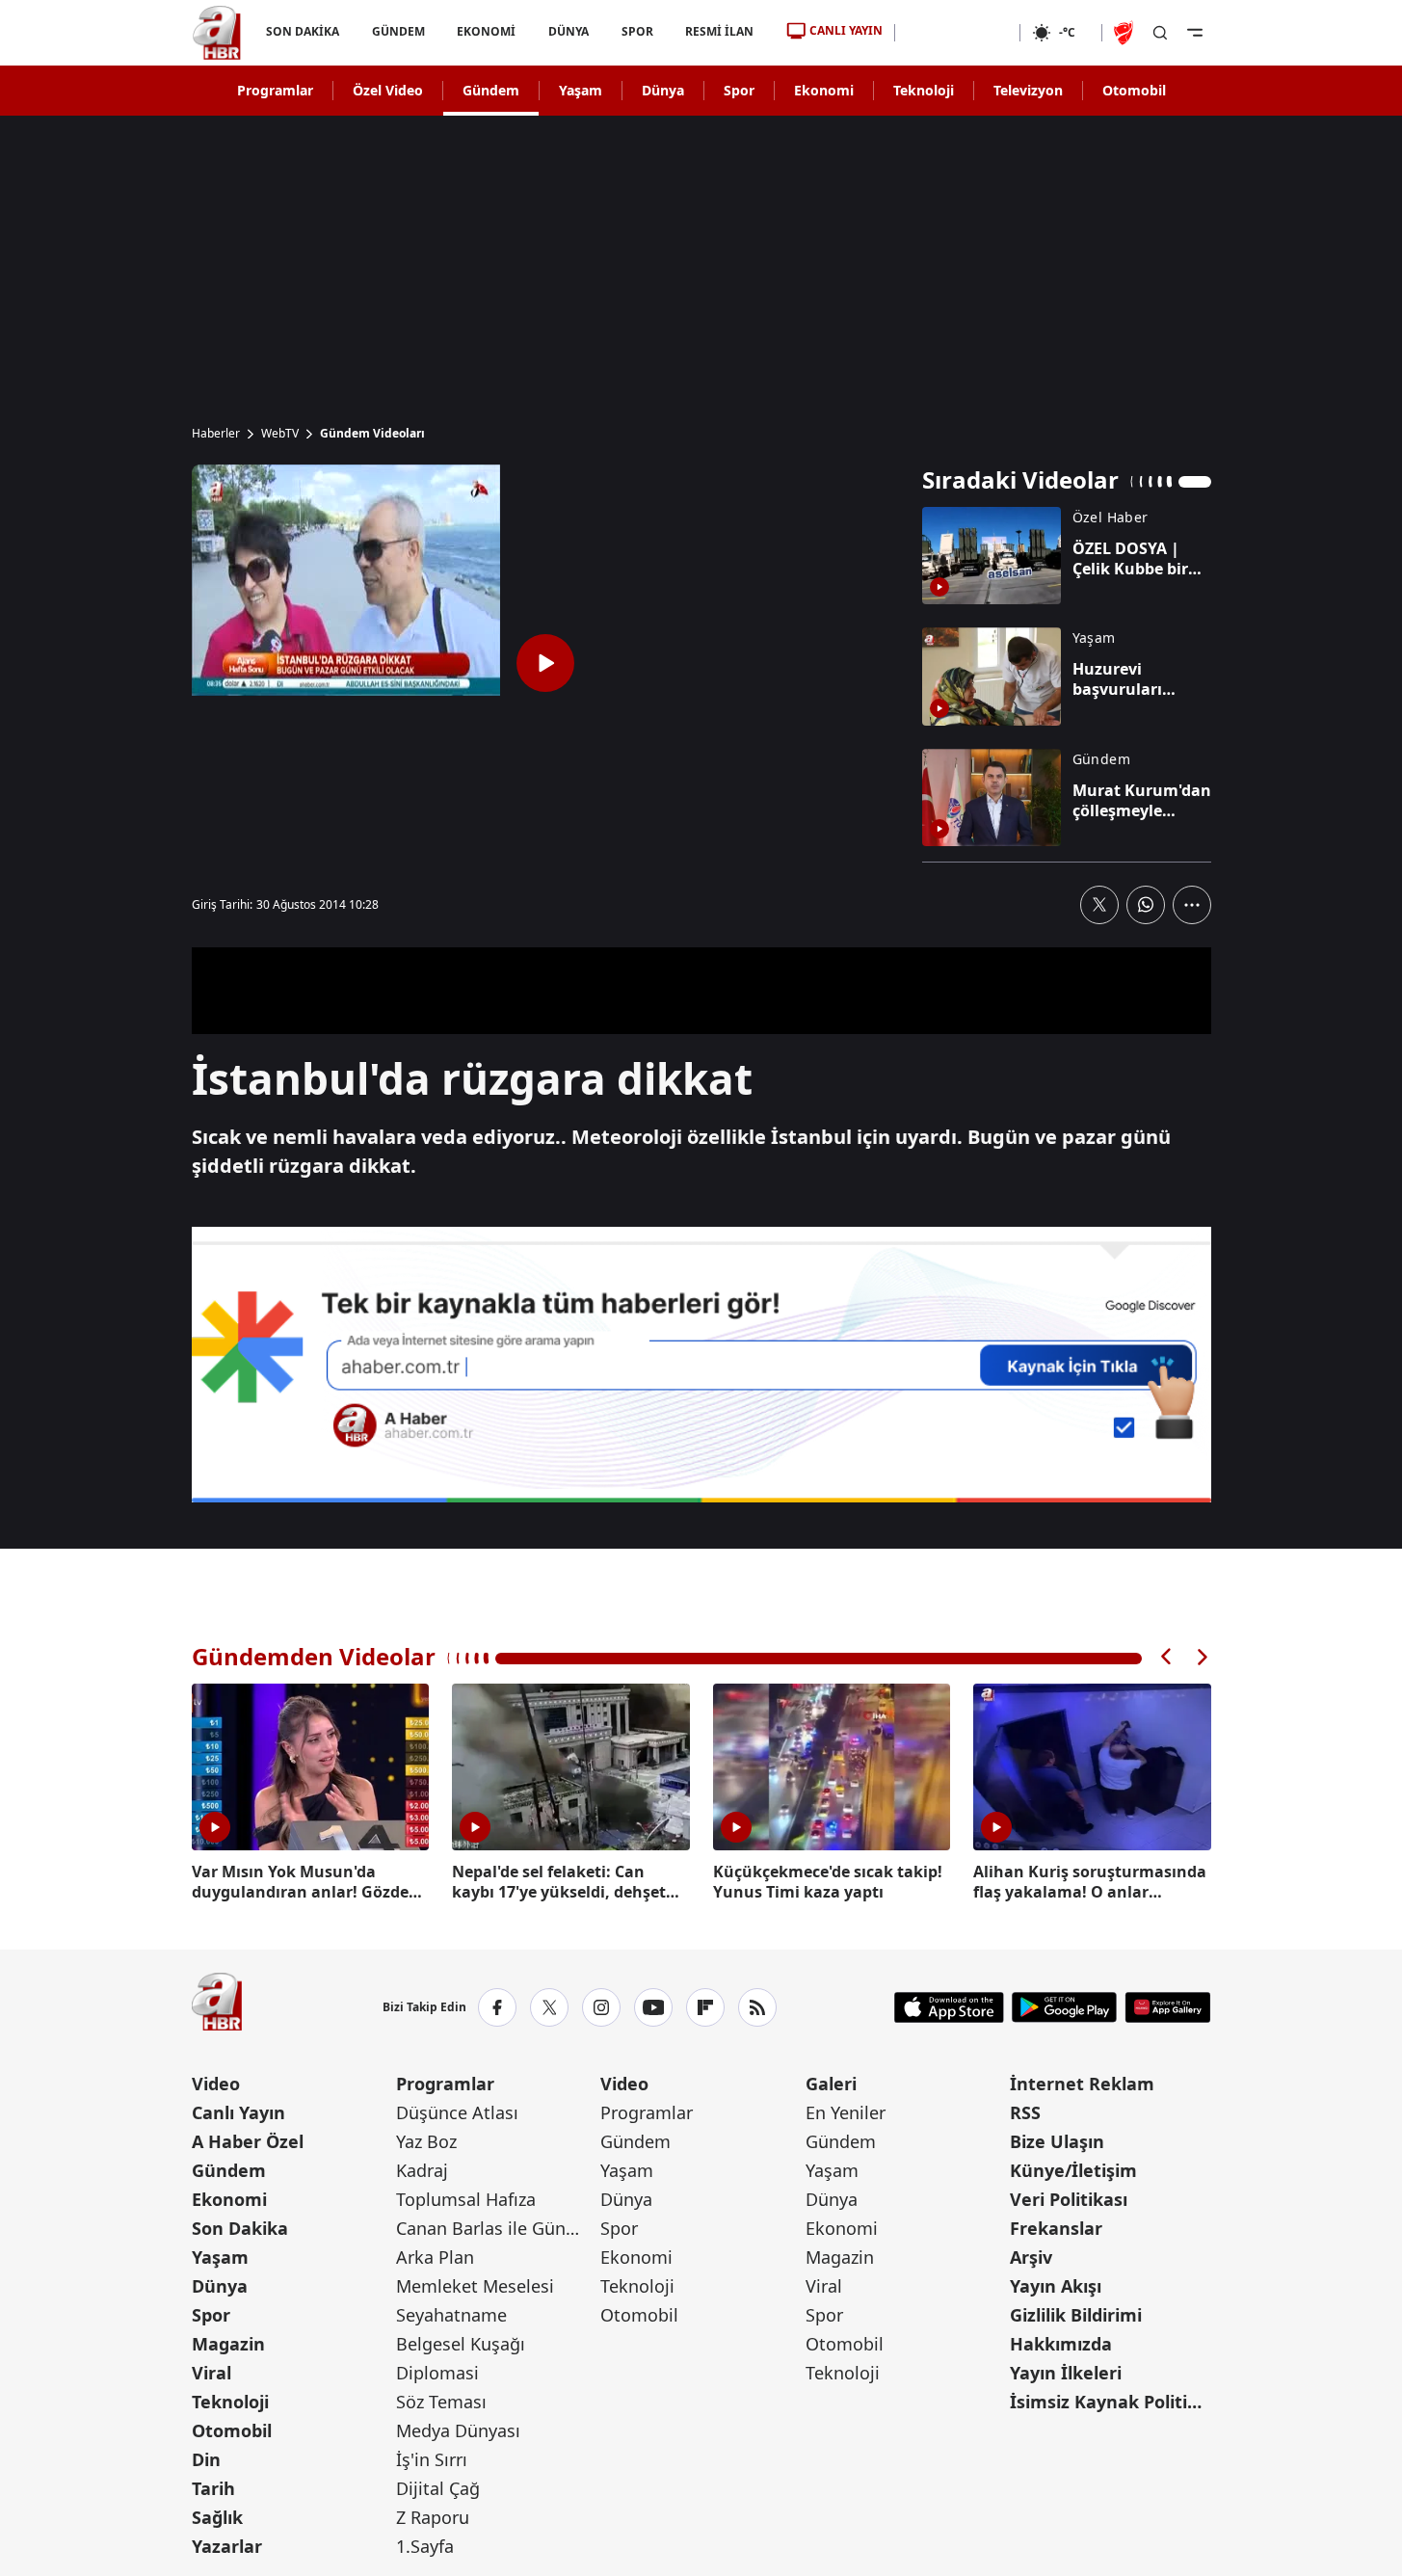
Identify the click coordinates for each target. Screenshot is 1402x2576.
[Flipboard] (705, 2007)
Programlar (275, 90)
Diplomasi (437, 2373)
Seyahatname (451, 2315)
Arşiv (1031, 2257)
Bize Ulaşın (1057, 2141)
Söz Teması (441, 2402)
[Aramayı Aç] (1160, 33)
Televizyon (1028, 90)
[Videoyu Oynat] (545, 663)
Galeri (831, 2084)
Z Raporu (433, 2517)
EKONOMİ (486, 31)
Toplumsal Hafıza (466, 2199)
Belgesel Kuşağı (461, 2344)
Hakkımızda (1061, 2344)
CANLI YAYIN (846, 30)
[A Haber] (217, 33)
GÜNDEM (397, 31)
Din (206, 2459)
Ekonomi (824, 90)
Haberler (216, 434)
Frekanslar (1056, 2228)
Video (216, 2084)
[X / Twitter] (549, 2007)
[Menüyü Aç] (1195, 33)
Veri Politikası (1069, 2199)
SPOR (636, 31)
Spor (739, 90)
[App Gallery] (1167, 2007)
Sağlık (217, 2517)
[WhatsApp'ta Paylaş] (1146, 905)
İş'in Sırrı (432, 2459)
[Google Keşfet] (701, 1365)
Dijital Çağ (438, 2488)
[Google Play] (1064, 2007)
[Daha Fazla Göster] (1192, 905)
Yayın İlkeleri (1066, 2373)
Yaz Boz (426, 2141)
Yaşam (581, 90)
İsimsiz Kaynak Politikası (1110, 2402)
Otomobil (1134, 90)
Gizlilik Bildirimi (1076, 2315)
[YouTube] (653, 2007)
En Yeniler (846, 2112)
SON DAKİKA (303, 31)
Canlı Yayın (238, 2112)
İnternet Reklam (1082, 2084)
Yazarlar (227, 2546)
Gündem (491, 90)
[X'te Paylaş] (1099, 905)
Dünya (663, 90)
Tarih (213, 2488)
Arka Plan (435, 2257)
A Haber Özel (248, 2141)
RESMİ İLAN (719, 31)
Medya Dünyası (458, 2430)
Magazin (228, 2344)
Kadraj (422, 2170)
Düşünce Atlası (457, 2112)
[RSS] (757, 2007)
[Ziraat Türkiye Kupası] (1125, 33)
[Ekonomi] (957, 33)
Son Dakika (240, 2228)
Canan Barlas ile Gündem (496, 2228)
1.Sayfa (425, 2546)
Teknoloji (924, 90)
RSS (1025, 2112)
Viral (212, 2373)
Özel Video (388, 90)
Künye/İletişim (1073, 2170)
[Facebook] (497, 2007)
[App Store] (949, 2007)
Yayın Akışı (1056, 2286)
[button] (1167, 1657)
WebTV (280, 434)
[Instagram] (601, 2007)
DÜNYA (569, 31)
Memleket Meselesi (475, 2286)
